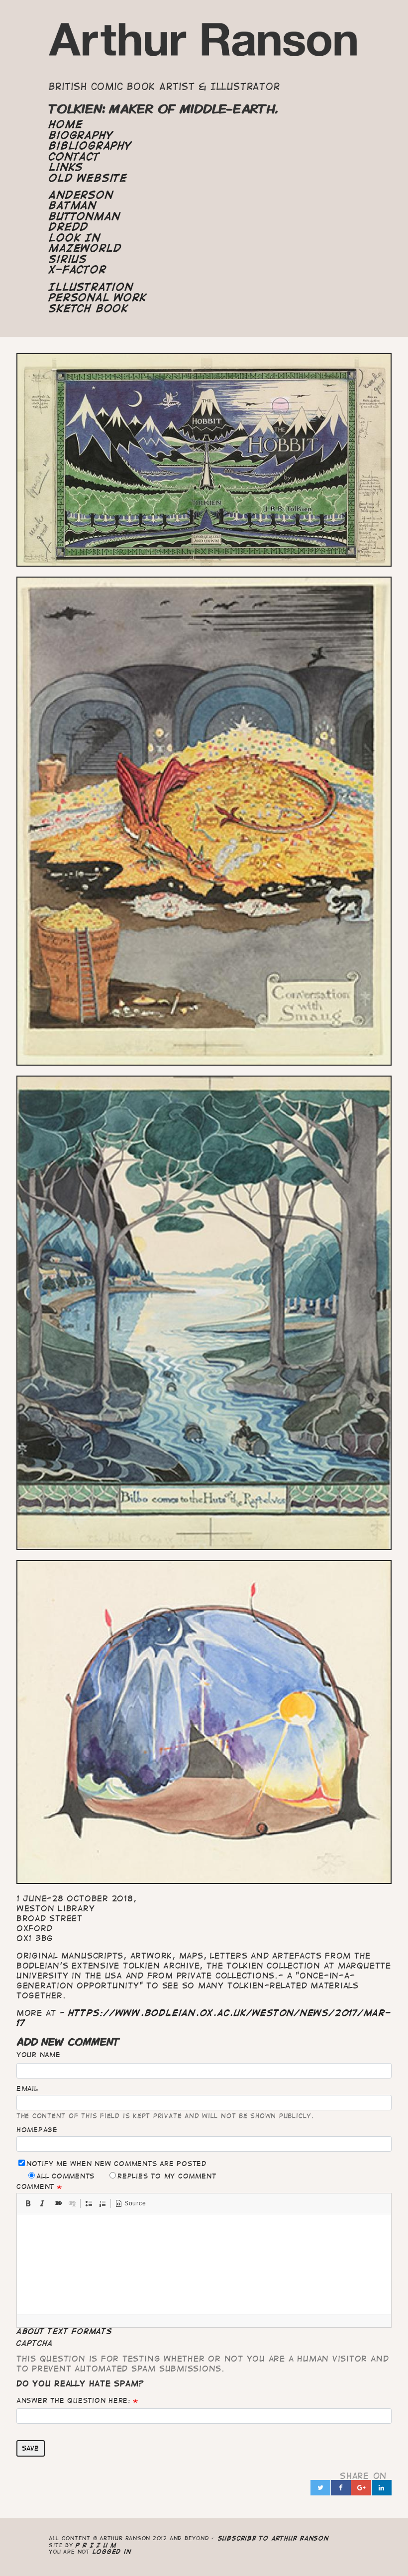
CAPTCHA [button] (35, 2343)
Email (27, 2088)
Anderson (81, 195)
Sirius (68, 259)
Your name (39, 2055)
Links (66, 167)
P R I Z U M (96, 2545)
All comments (65, 2176)
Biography (81, 135)
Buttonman (84, 216)
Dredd (69, 227)
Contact (74, 157)
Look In (74, 238)
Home (66, 124)
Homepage (37, 2130)
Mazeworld (85, 248)
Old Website (88, 178)
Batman (73, 205)
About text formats (64, 2331)
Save (30, 2448)
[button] (28, 2203)
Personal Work (98, 297)
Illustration (91, 287)
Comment (35, 2186)
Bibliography (90, 146)
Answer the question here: (73, 2400)
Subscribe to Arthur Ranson (273, 2538)
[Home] (204, 44)
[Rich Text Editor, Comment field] (204, 2264)
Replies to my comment (167, 2176)
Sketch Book (88, 308)
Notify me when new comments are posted (116, 2164)
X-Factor (77, 270)
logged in (112, 2551)
